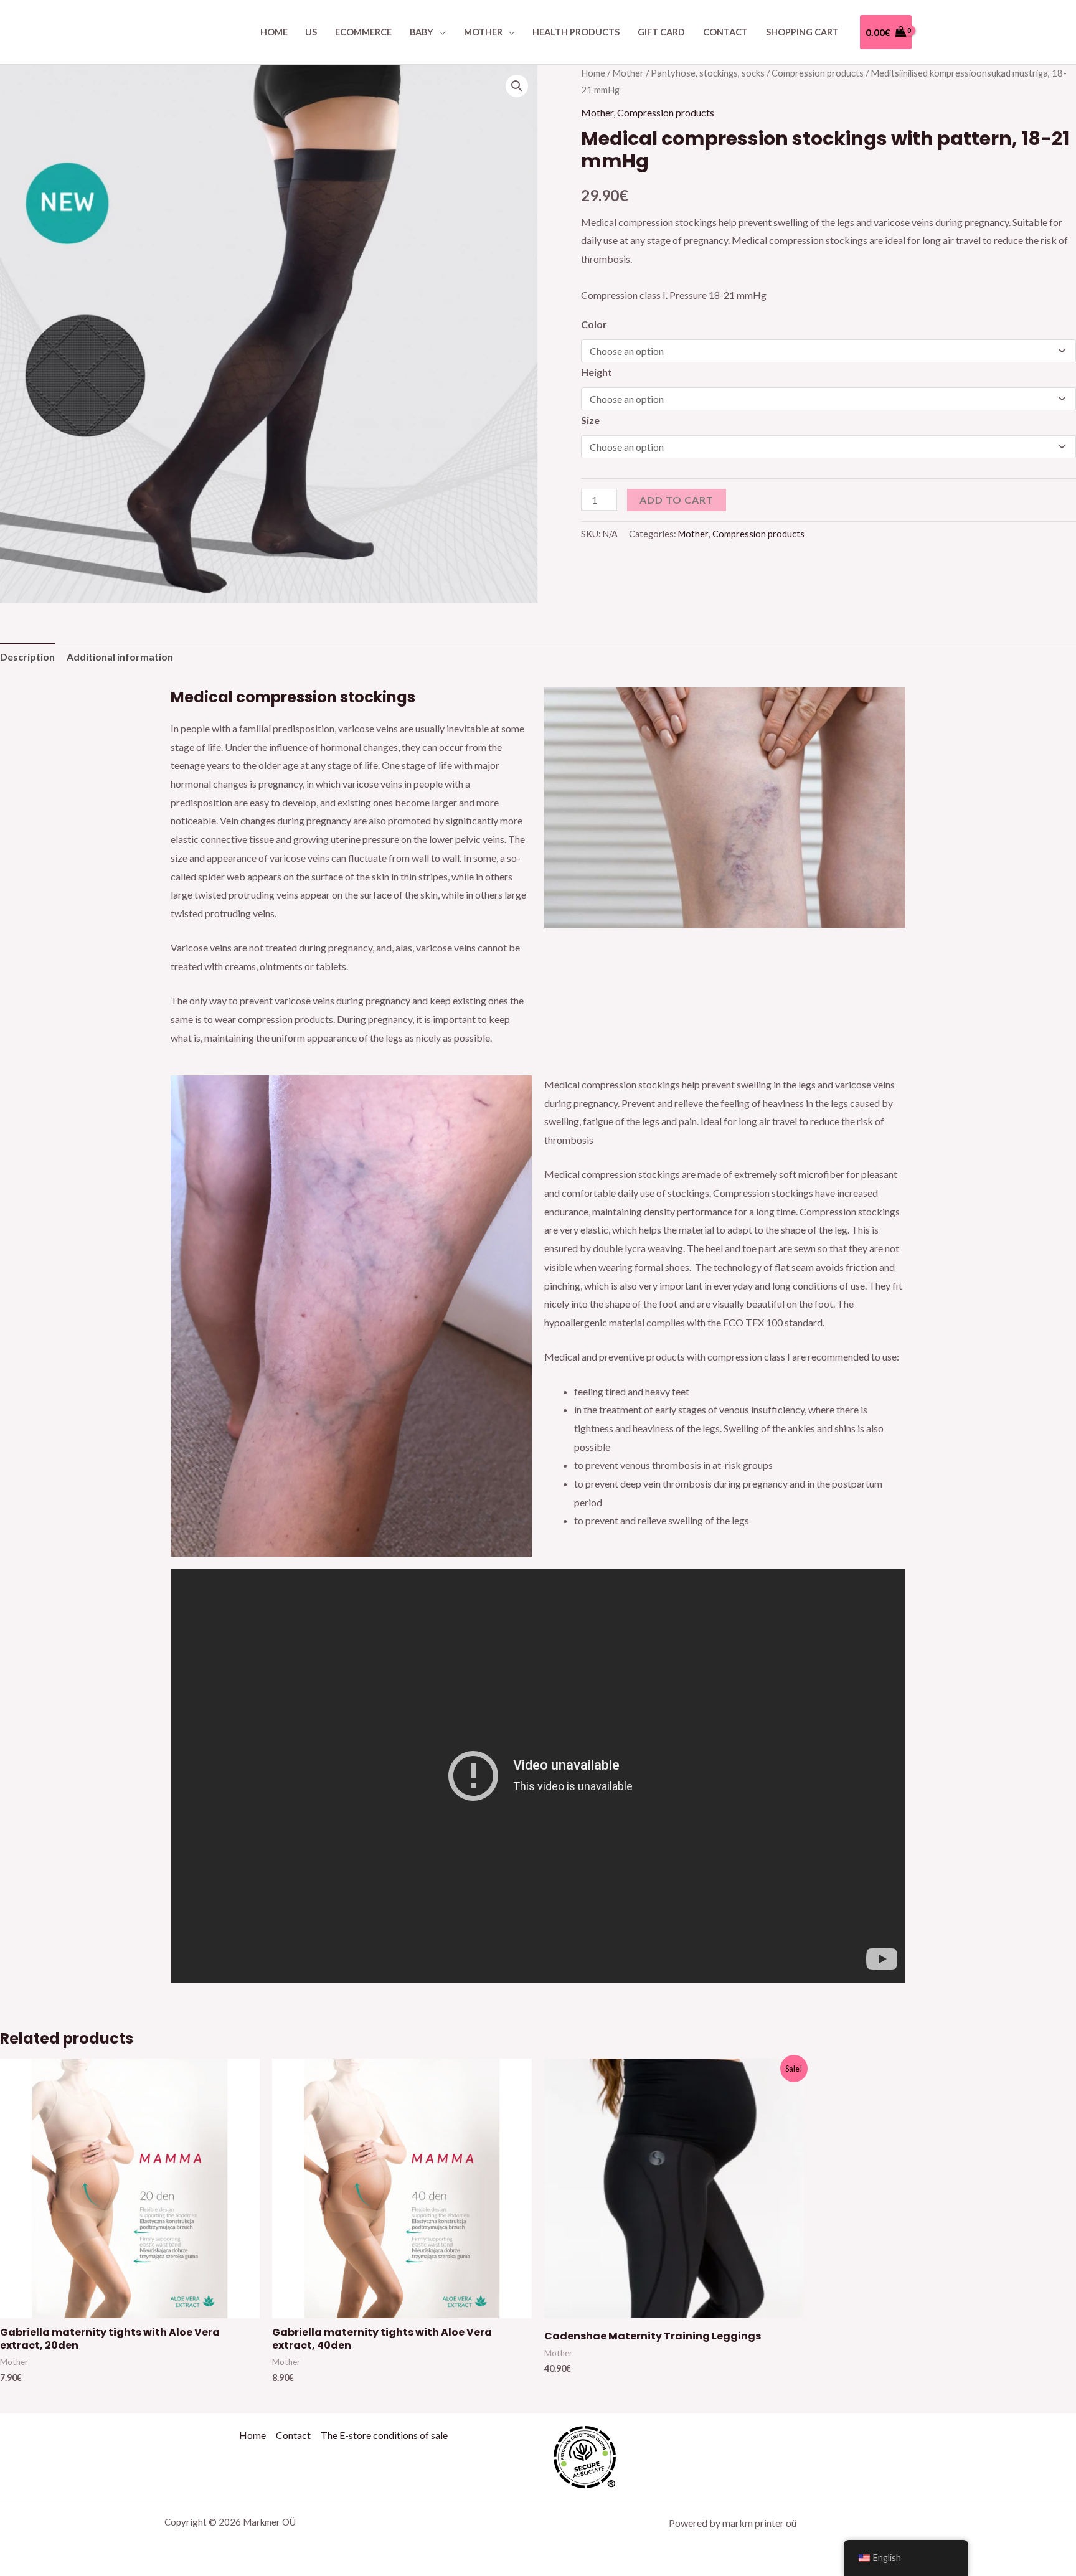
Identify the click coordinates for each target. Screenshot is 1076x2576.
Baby (422, 32)
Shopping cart (802, 32)
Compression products (818, 73)
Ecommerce (363, 32)
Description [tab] (27, 657)
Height (597, 372)
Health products (576, 32)
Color (594, 324)
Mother (483, 32)
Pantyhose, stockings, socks (708, 73)
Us (311, 32)
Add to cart (677, 500)
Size (590, 420)
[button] (517, 86)
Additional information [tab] (120, 657)
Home (274, 32)
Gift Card (661, 32)
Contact (725, 32)
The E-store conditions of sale (384, 2435)
